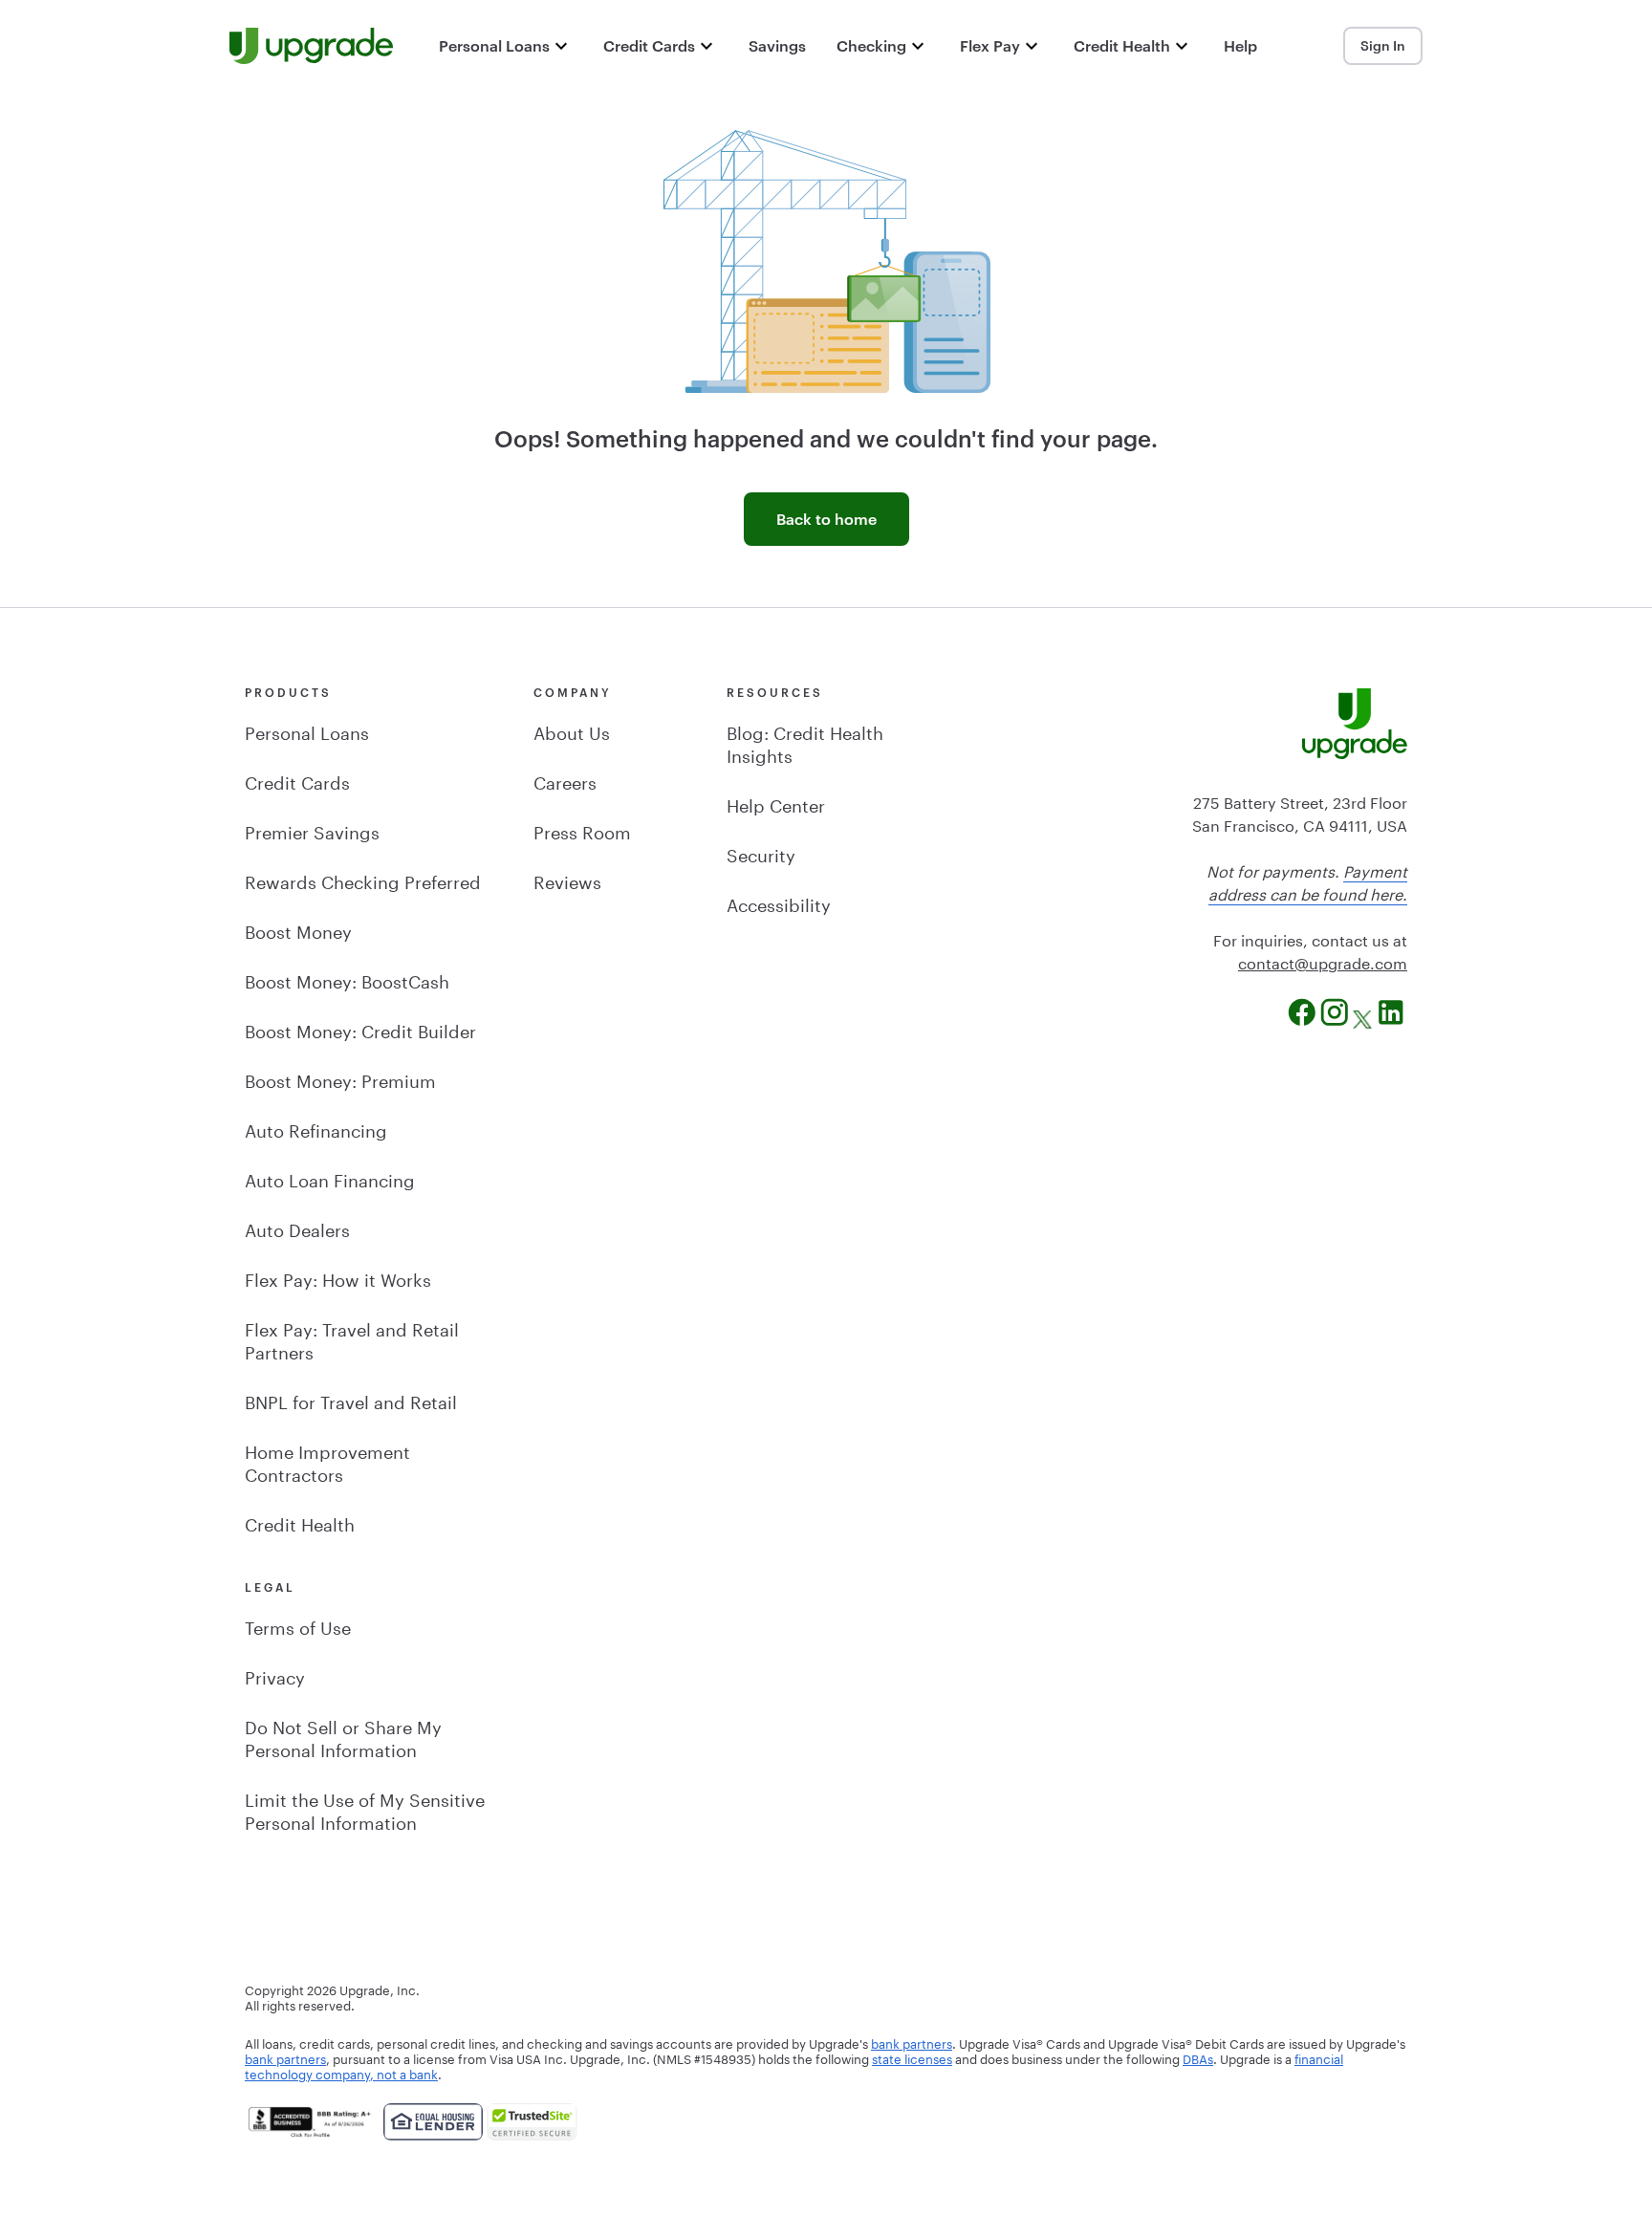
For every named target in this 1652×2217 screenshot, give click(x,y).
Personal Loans (307, 730)
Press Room (582, 830)
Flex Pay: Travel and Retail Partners (352, 1338)
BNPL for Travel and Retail (351, 1400)
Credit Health (300, 1522)
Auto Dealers (297, 1228)
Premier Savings (312, 830)
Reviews (567, 880)
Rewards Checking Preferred (363, 880)
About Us (572, 730)
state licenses (912, 2057)
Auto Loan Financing (330, 1178)
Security (761, 853)
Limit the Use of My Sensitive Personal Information (365, 1809)
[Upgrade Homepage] (311, 46)
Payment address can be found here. (1308, 881)
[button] (506, 46)
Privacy (275, 1675)
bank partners (912, 2042)
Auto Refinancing (316, 1128)
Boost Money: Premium (340, 1078)
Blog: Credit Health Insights (805, 742)
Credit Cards (297, 780)
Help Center (776, 803)
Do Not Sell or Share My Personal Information (343, 1736)
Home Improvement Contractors (327, 1461)
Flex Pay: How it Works (338, 1277)
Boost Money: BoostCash (347, 979)
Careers (565, 780)
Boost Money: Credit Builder (360, 1029)
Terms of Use (298, 1625)
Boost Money (298, 929)
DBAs (1198, 2057)
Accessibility (779, 902)
